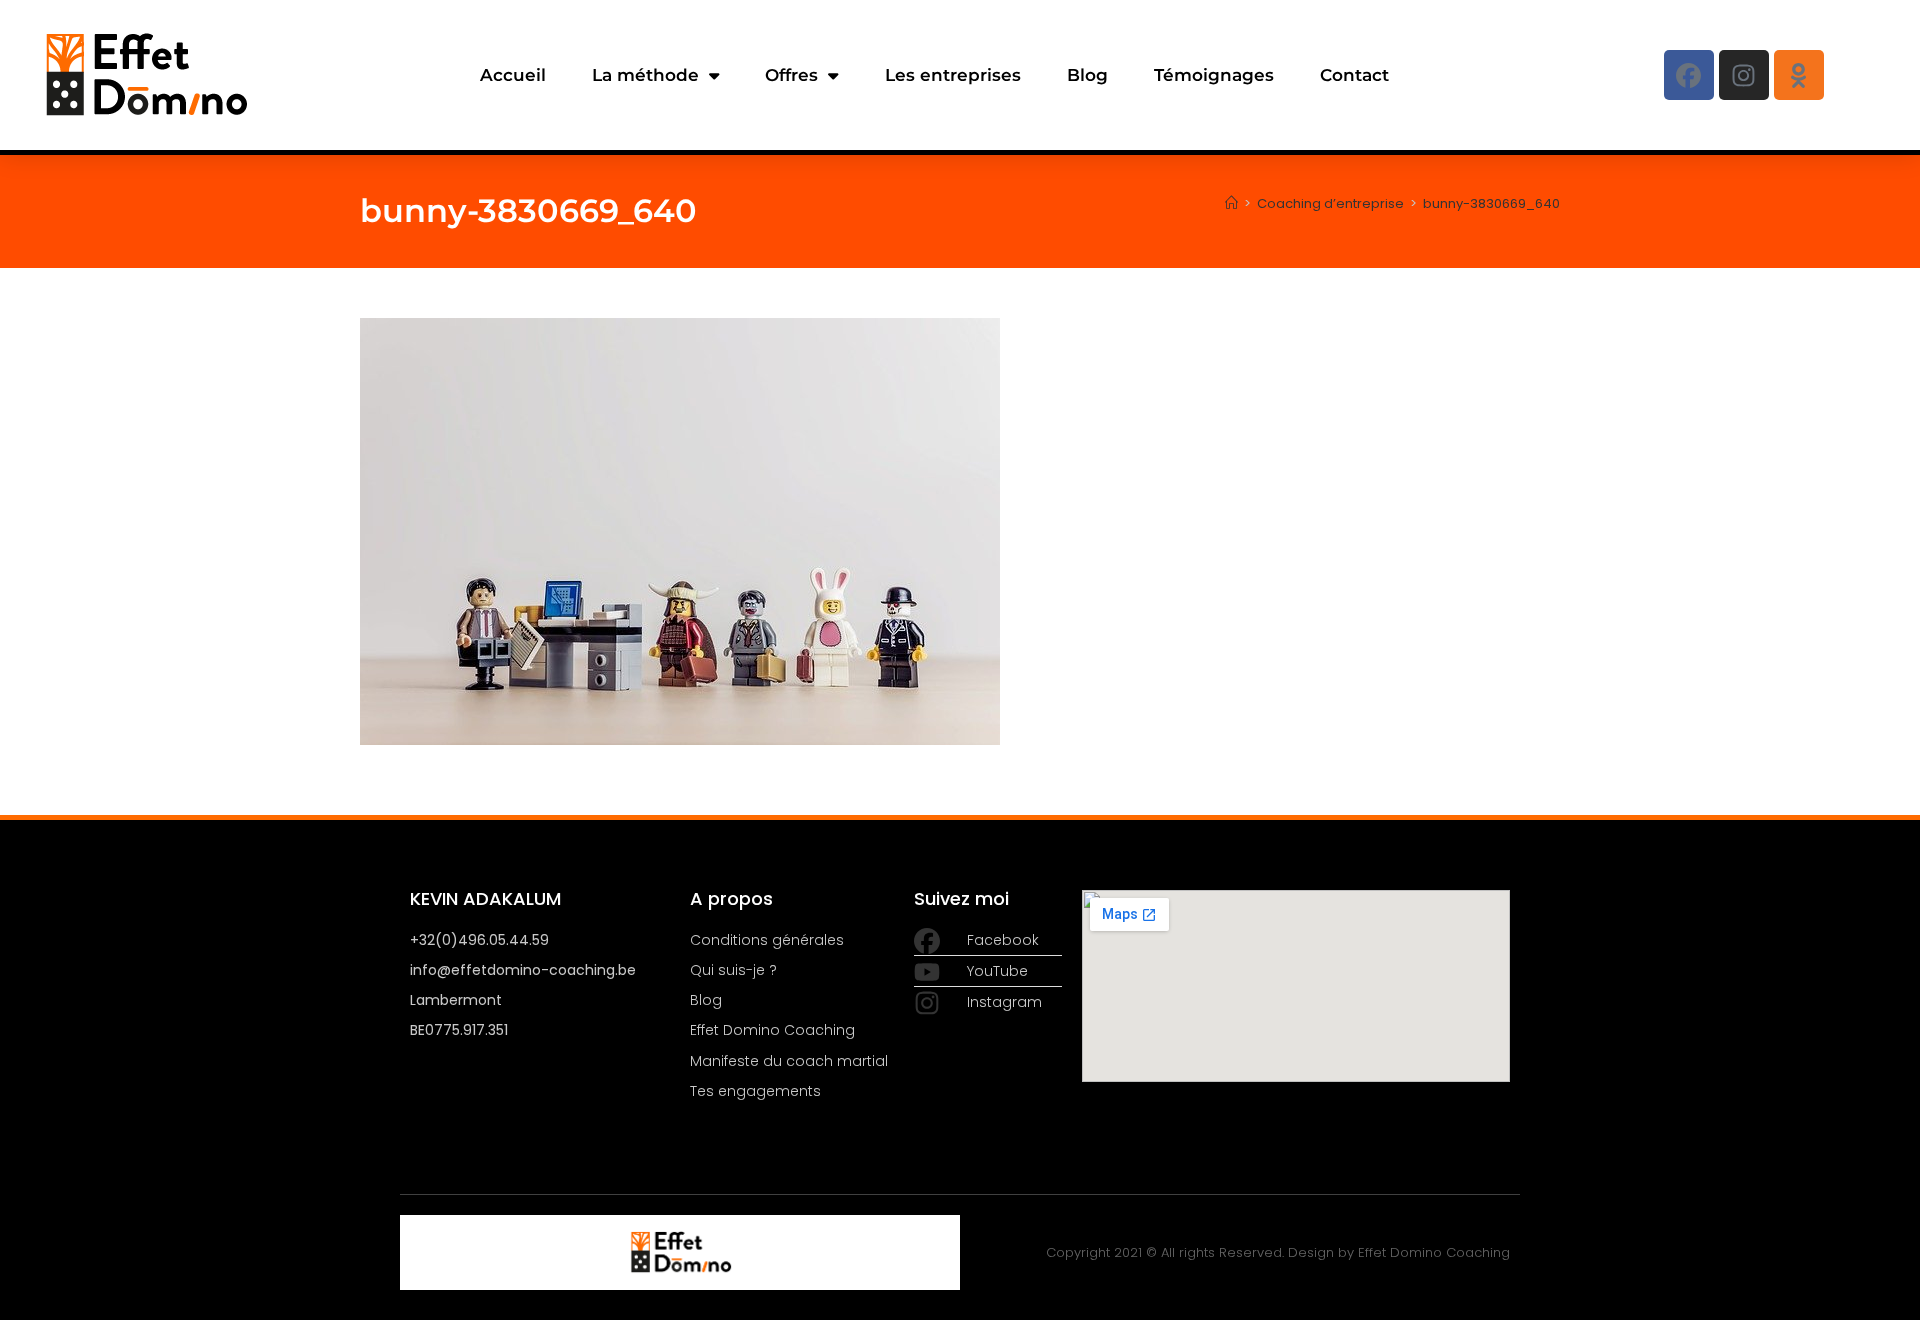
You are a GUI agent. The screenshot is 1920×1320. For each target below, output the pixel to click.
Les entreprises (953, 75)
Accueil (513, 75)
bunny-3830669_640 (1491, 203)
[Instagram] (1744, 75)
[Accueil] (1231, 203)
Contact (1354, 75)
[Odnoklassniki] (1799, 75)
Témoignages (1214, 75)
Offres (791, 75)
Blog (1087, 75)
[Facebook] (1689, 75)
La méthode (645, 75)
